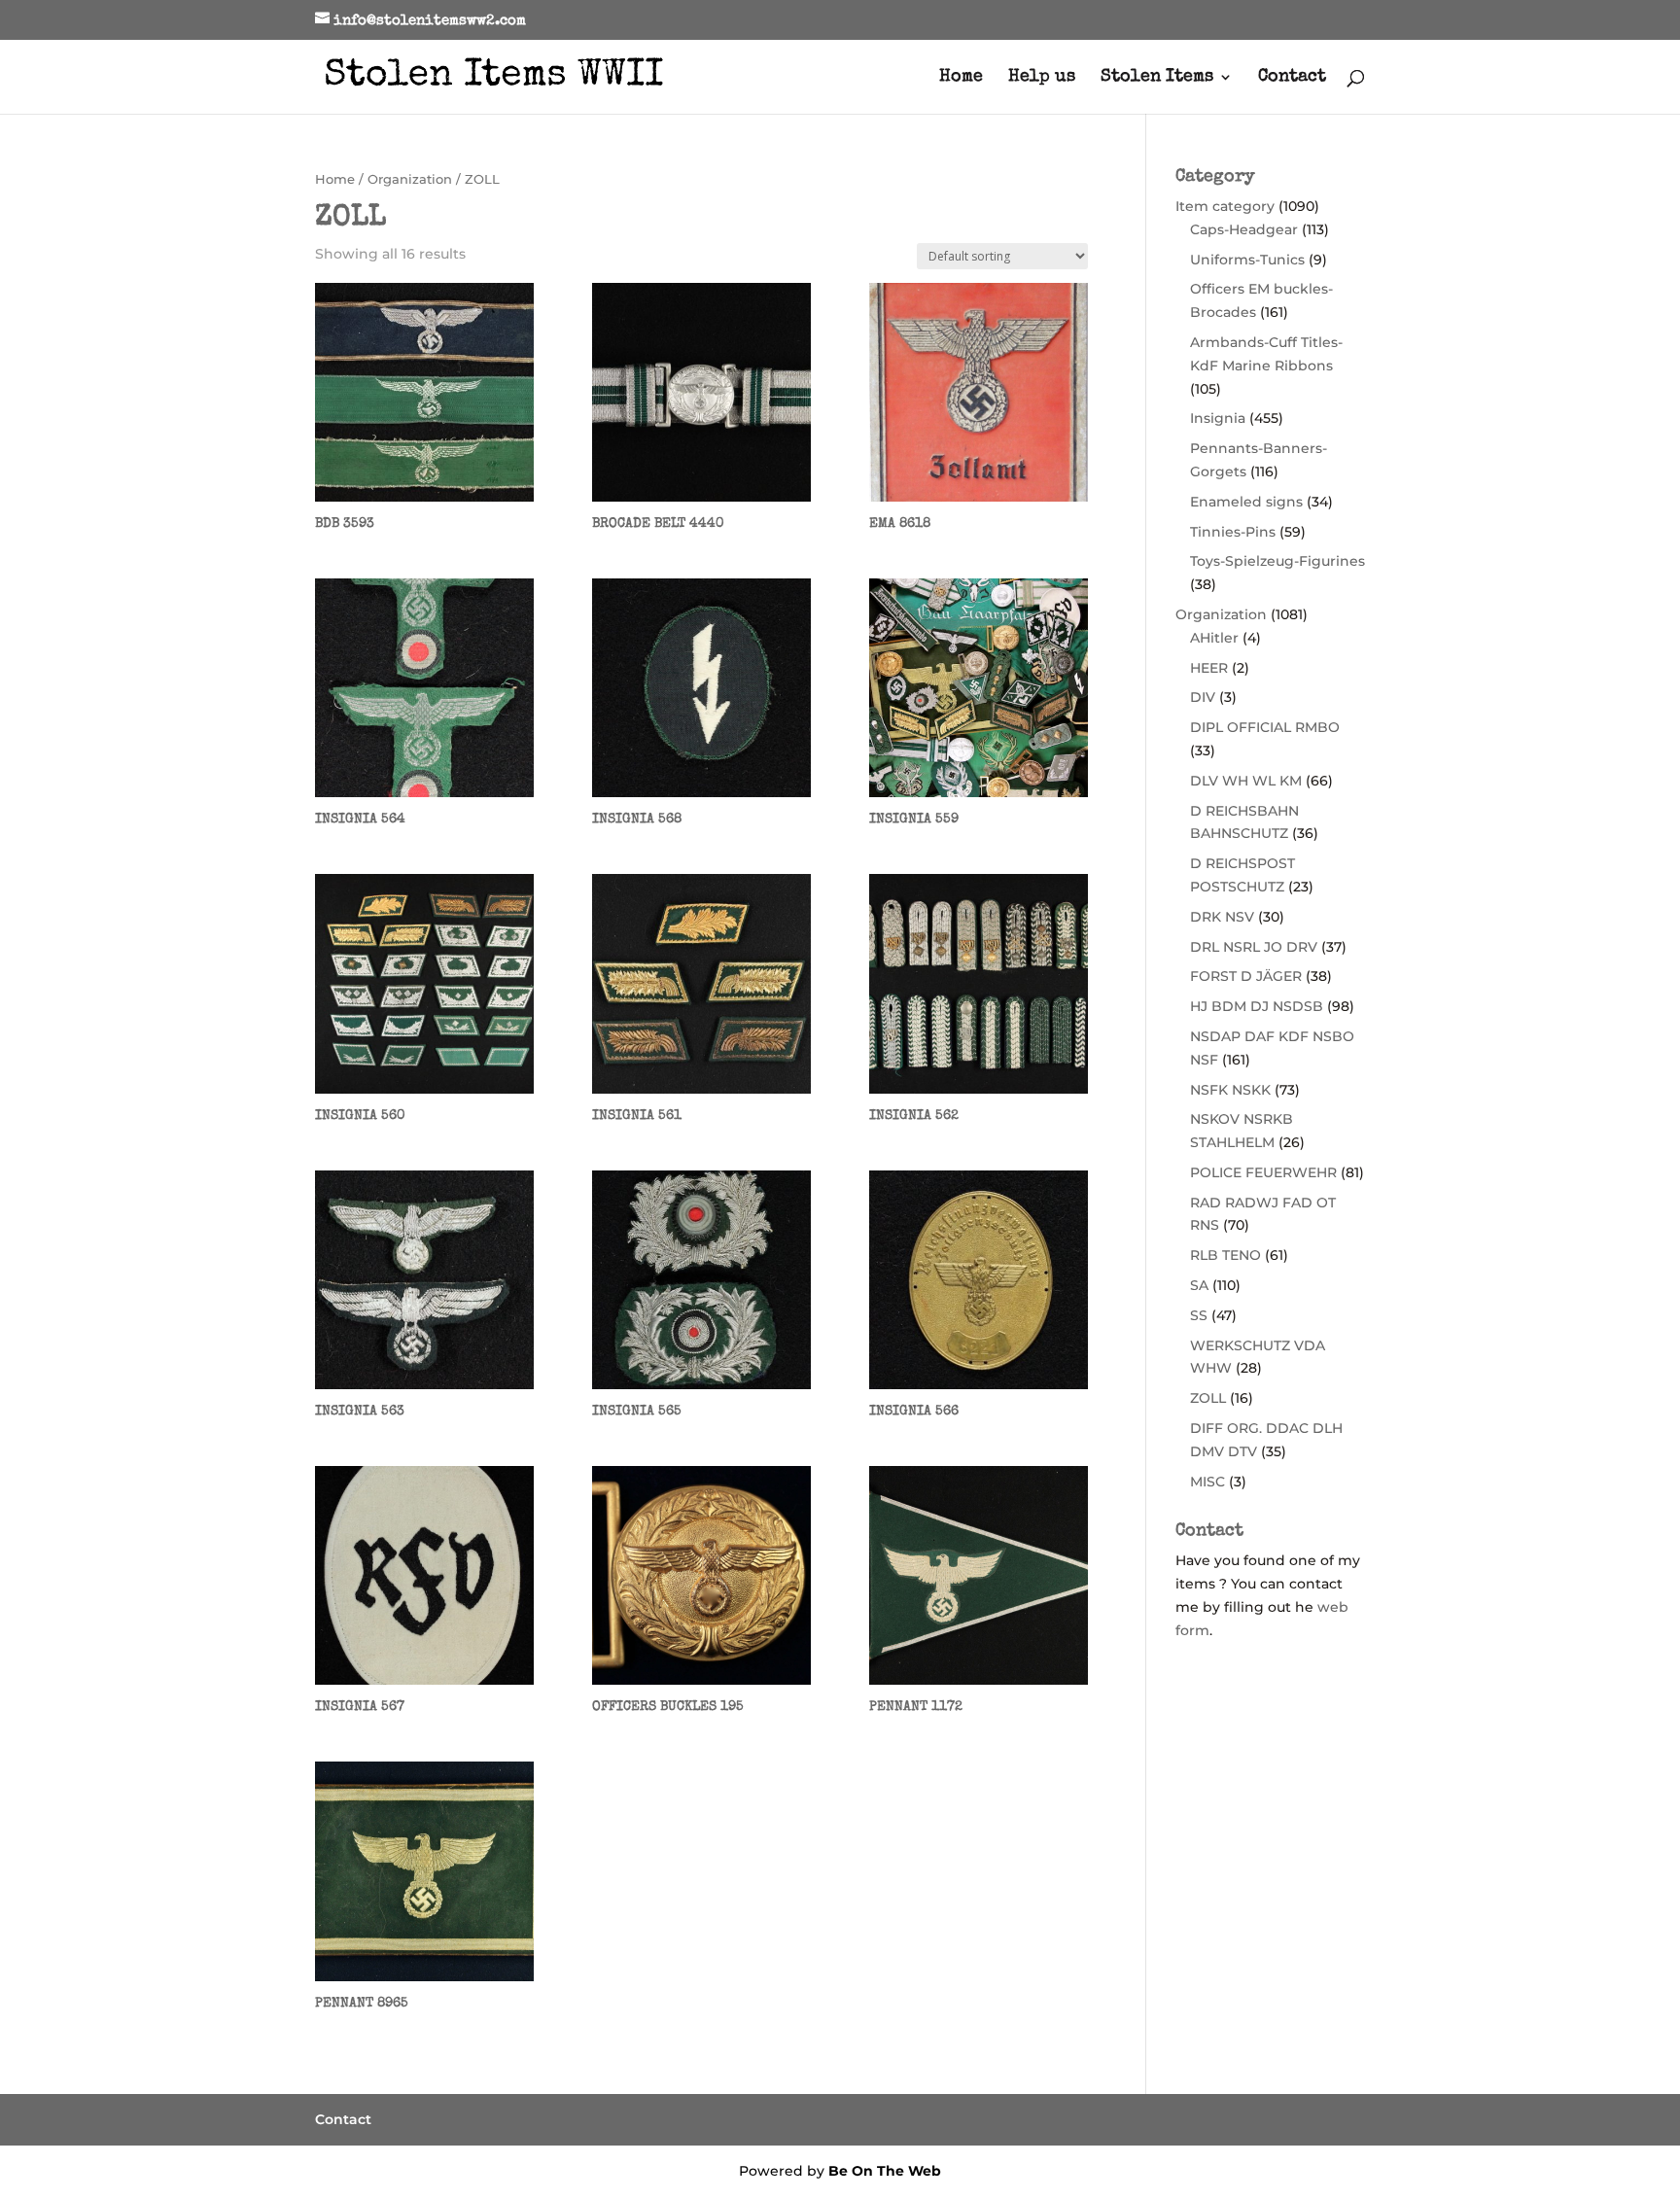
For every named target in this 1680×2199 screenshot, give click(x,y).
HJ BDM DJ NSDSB (1257, 1006)
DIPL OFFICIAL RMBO (1265, 727)
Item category (1225, 206)
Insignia (1218, 418)
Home (961, 78)
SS (1199, 1315)
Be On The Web (885, 2171)
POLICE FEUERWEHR (1263, 1172)
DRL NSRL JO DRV (1254, 947)
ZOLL (1208, 1398)
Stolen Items (1157, 78)
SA (1199, 1285)
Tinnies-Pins (1233, 532)
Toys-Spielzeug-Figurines (1277, 561)
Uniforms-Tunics (1247, 260)
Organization (410, 179)
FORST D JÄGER (1246, 976)
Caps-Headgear (1244, 229)
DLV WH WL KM (1246, 781)
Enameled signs (1246, 502)
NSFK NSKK (1230, 1090)
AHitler (1214, 638)
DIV (1203, 697)
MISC (1207, 1482)
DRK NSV (1222, 917)
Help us (1042, 78)
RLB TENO (1225, 1255)
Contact (1292, 78)
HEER (1209, 668)
